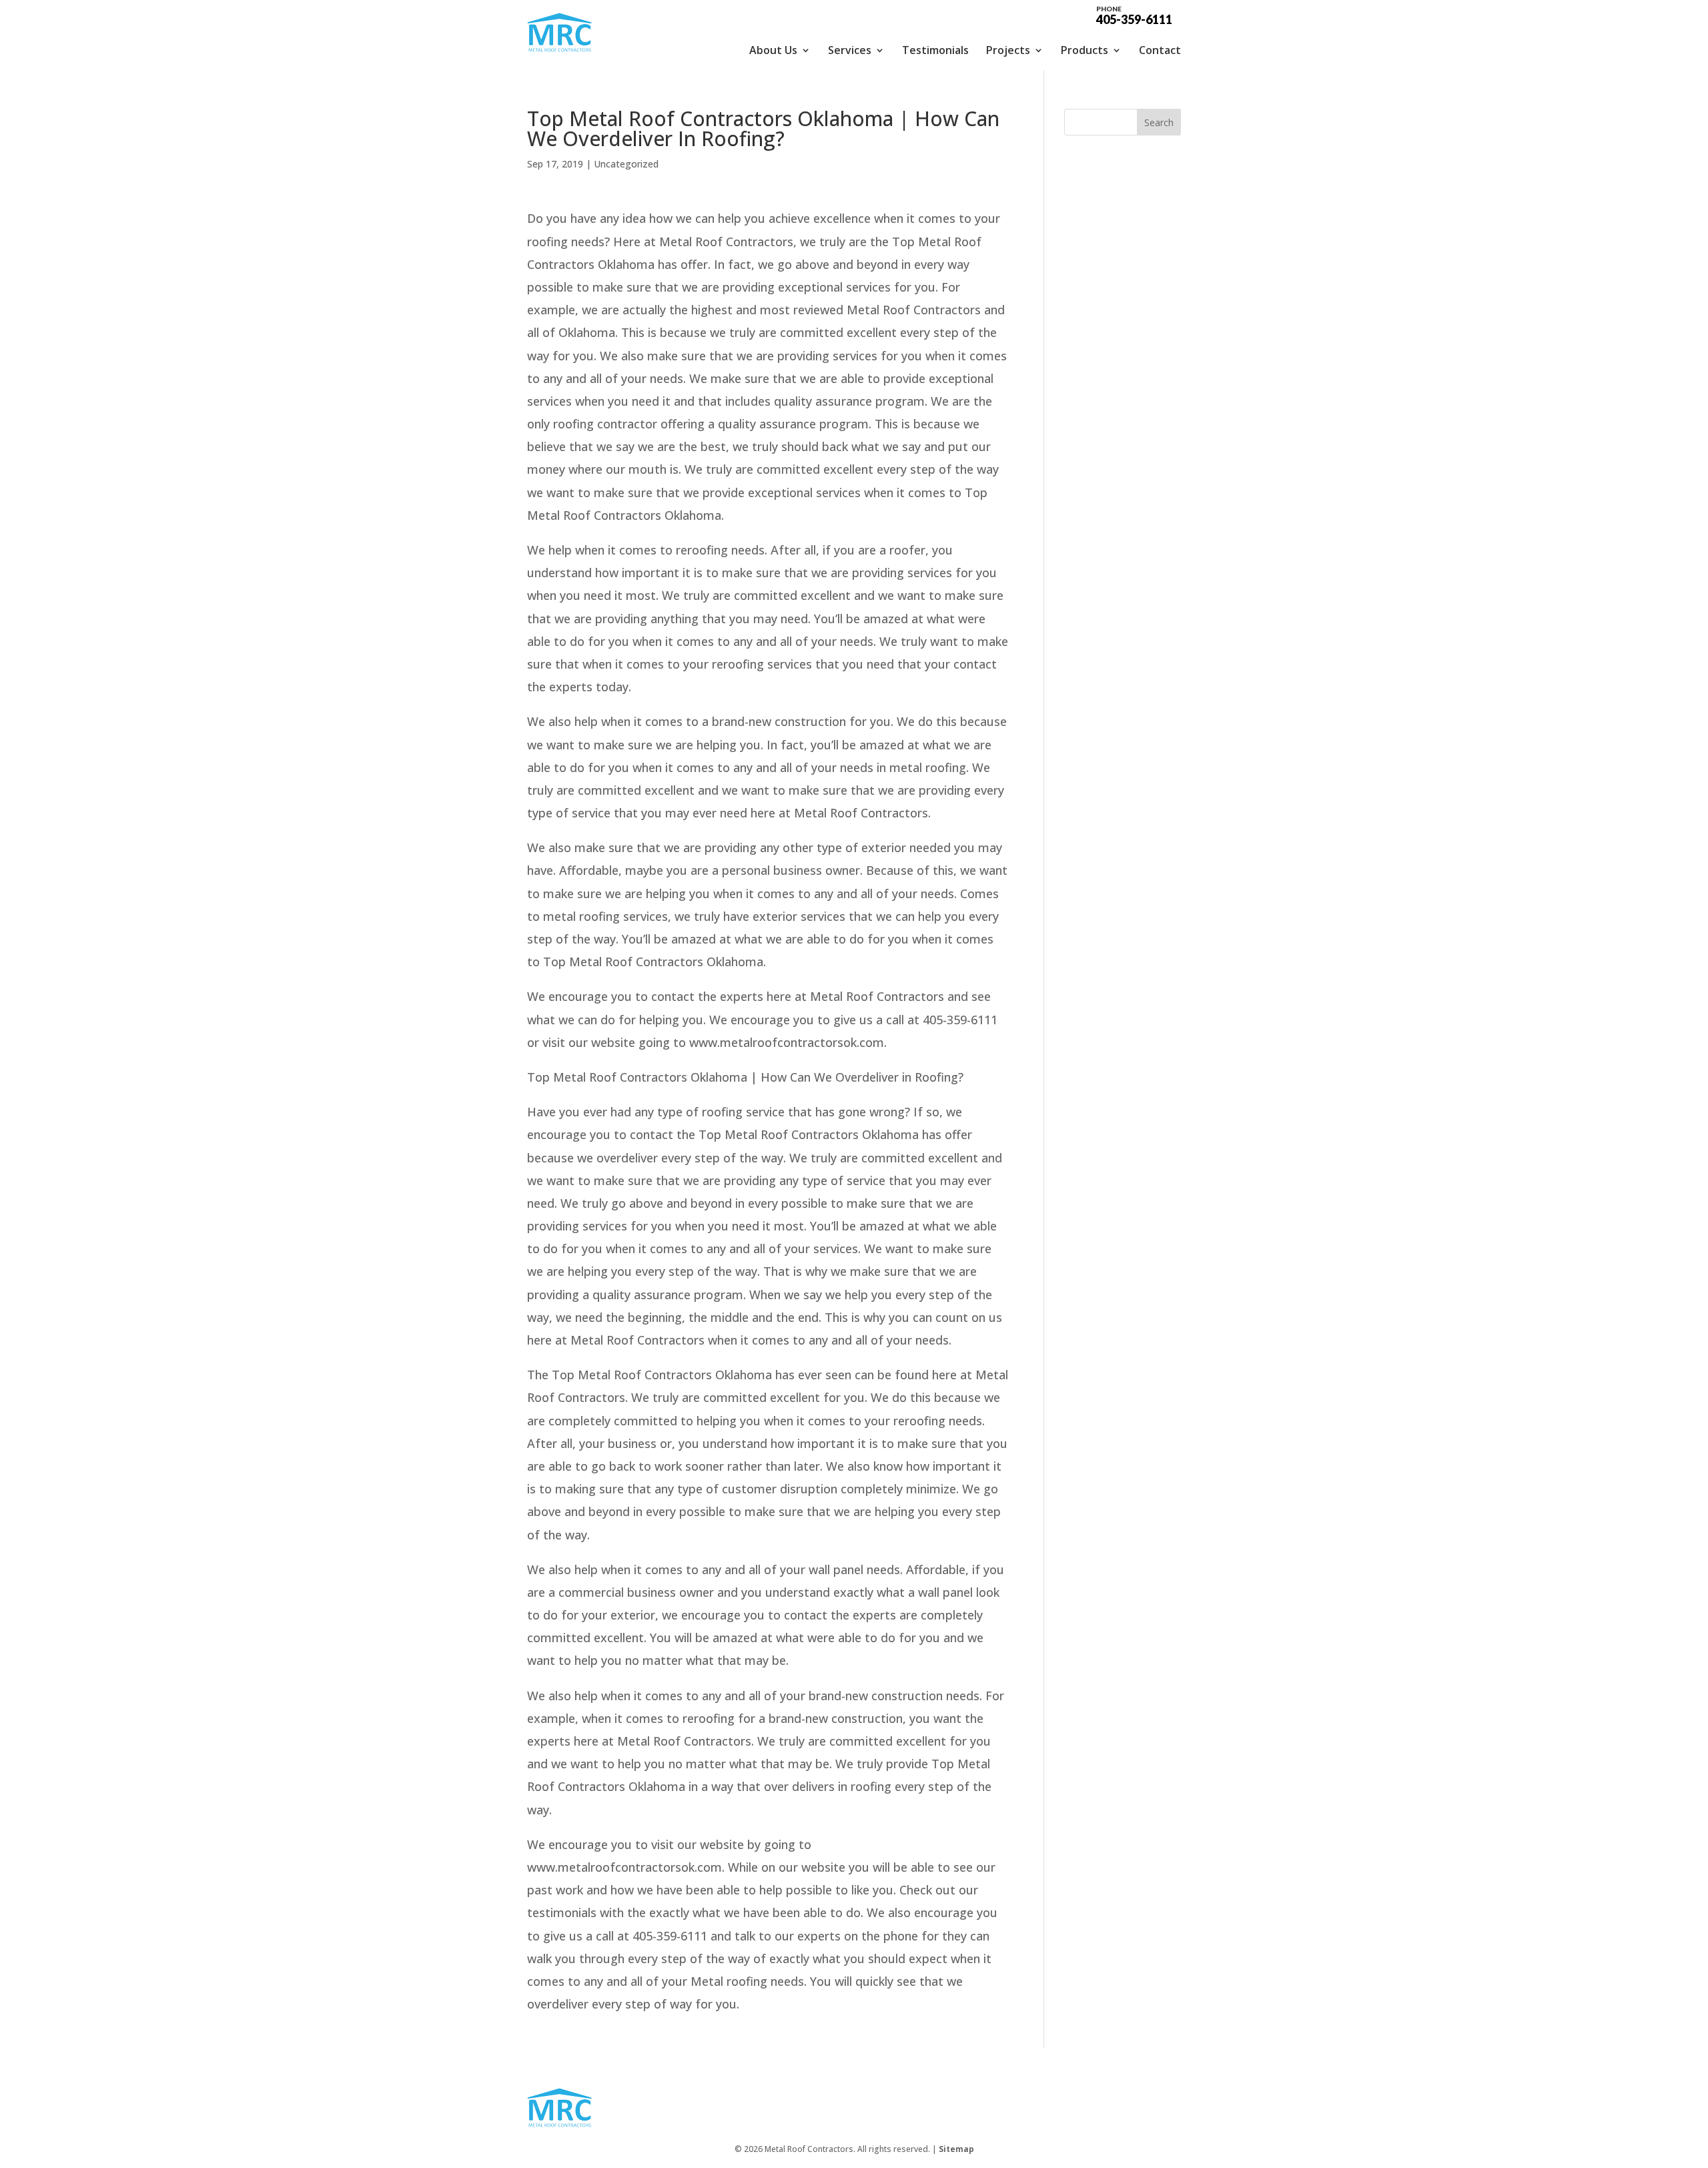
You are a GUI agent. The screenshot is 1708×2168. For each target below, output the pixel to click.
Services (850, 50)
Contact (1160, 50)
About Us (773, 50)
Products (1085, 50)
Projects (1008, 50)
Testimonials (935, 50)
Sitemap (956, 2149)
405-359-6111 (1134, 15)
